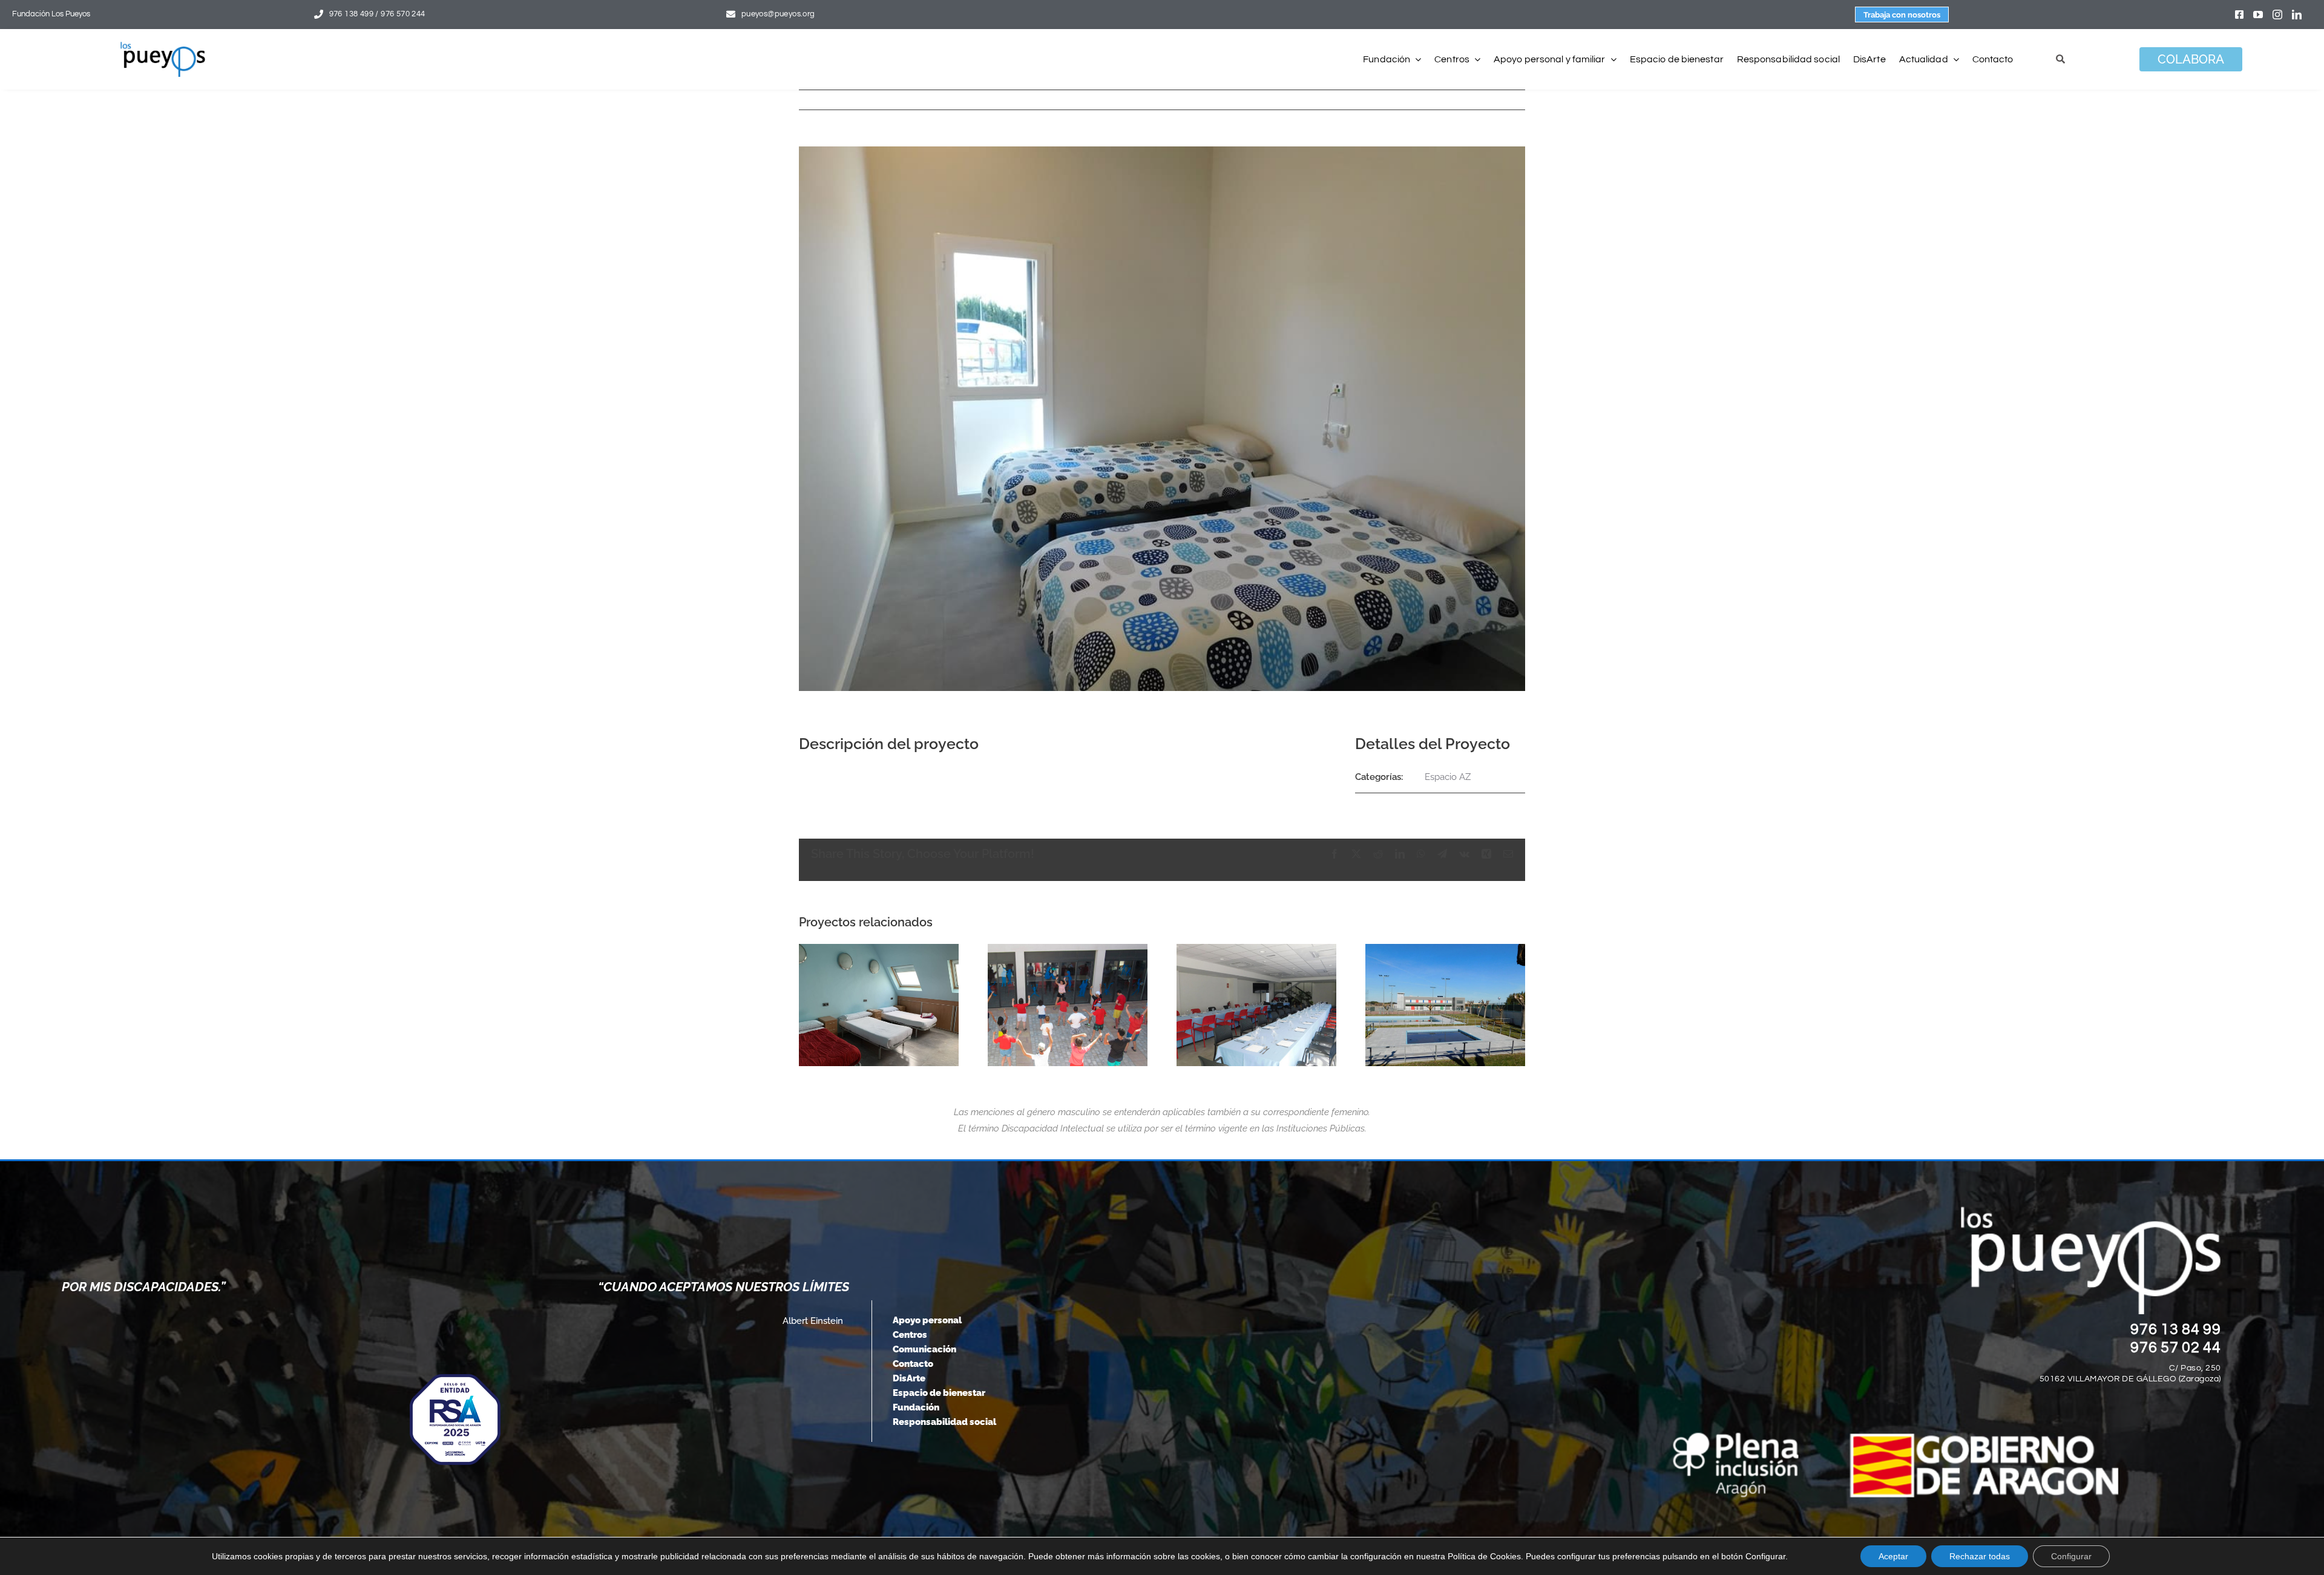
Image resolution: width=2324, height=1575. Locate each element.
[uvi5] (879, 1005)
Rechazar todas (1980, 1556)
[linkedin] (2297, 15)
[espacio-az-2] (1445, 1005)
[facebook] (2239, 15)
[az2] (1068, 1005)
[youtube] (2258, 15)
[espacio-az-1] (1256, 1005)
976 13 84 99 (2176, 1329)
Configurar (2071, 1556)
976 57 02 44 (2176, 1347)
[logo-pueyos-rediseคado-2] (163, 46)
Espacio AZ (1448, 777)
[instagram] (2277, 15)
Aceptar (1893, 1556)
